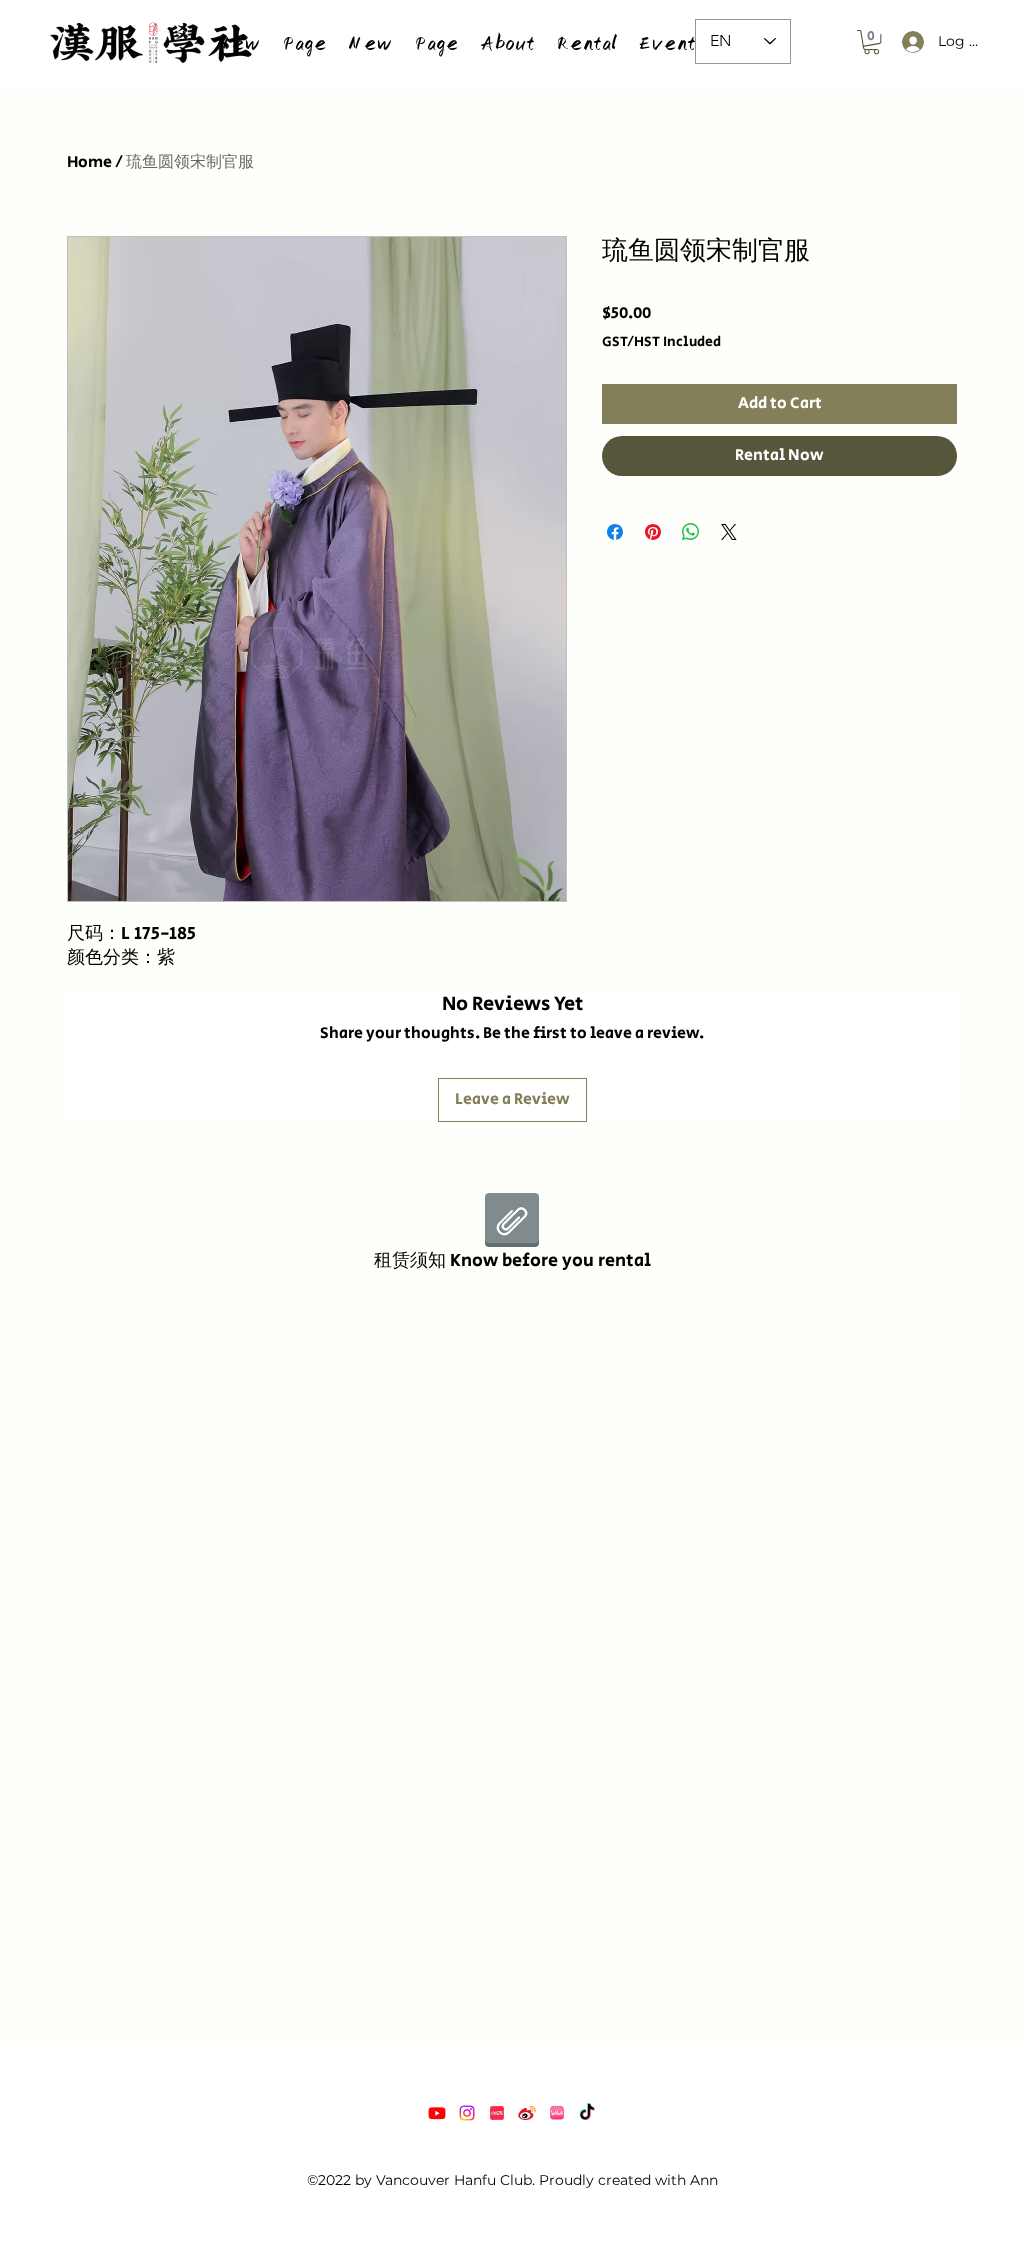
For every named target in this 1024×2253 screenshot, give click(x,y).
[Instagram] (467, 2113)
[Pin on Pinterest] (653, 532)
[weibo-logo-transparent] (527, 2113)
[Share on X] (729, 532)
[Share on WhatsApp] (691, 532)
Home (89, 162)
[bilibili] (557, 2113)
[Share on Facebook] (615, 532)
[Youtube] (437, 2113)
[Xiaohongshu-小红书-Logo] (497, 2113)
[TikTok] (587, 2113)
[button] (586, 42)
